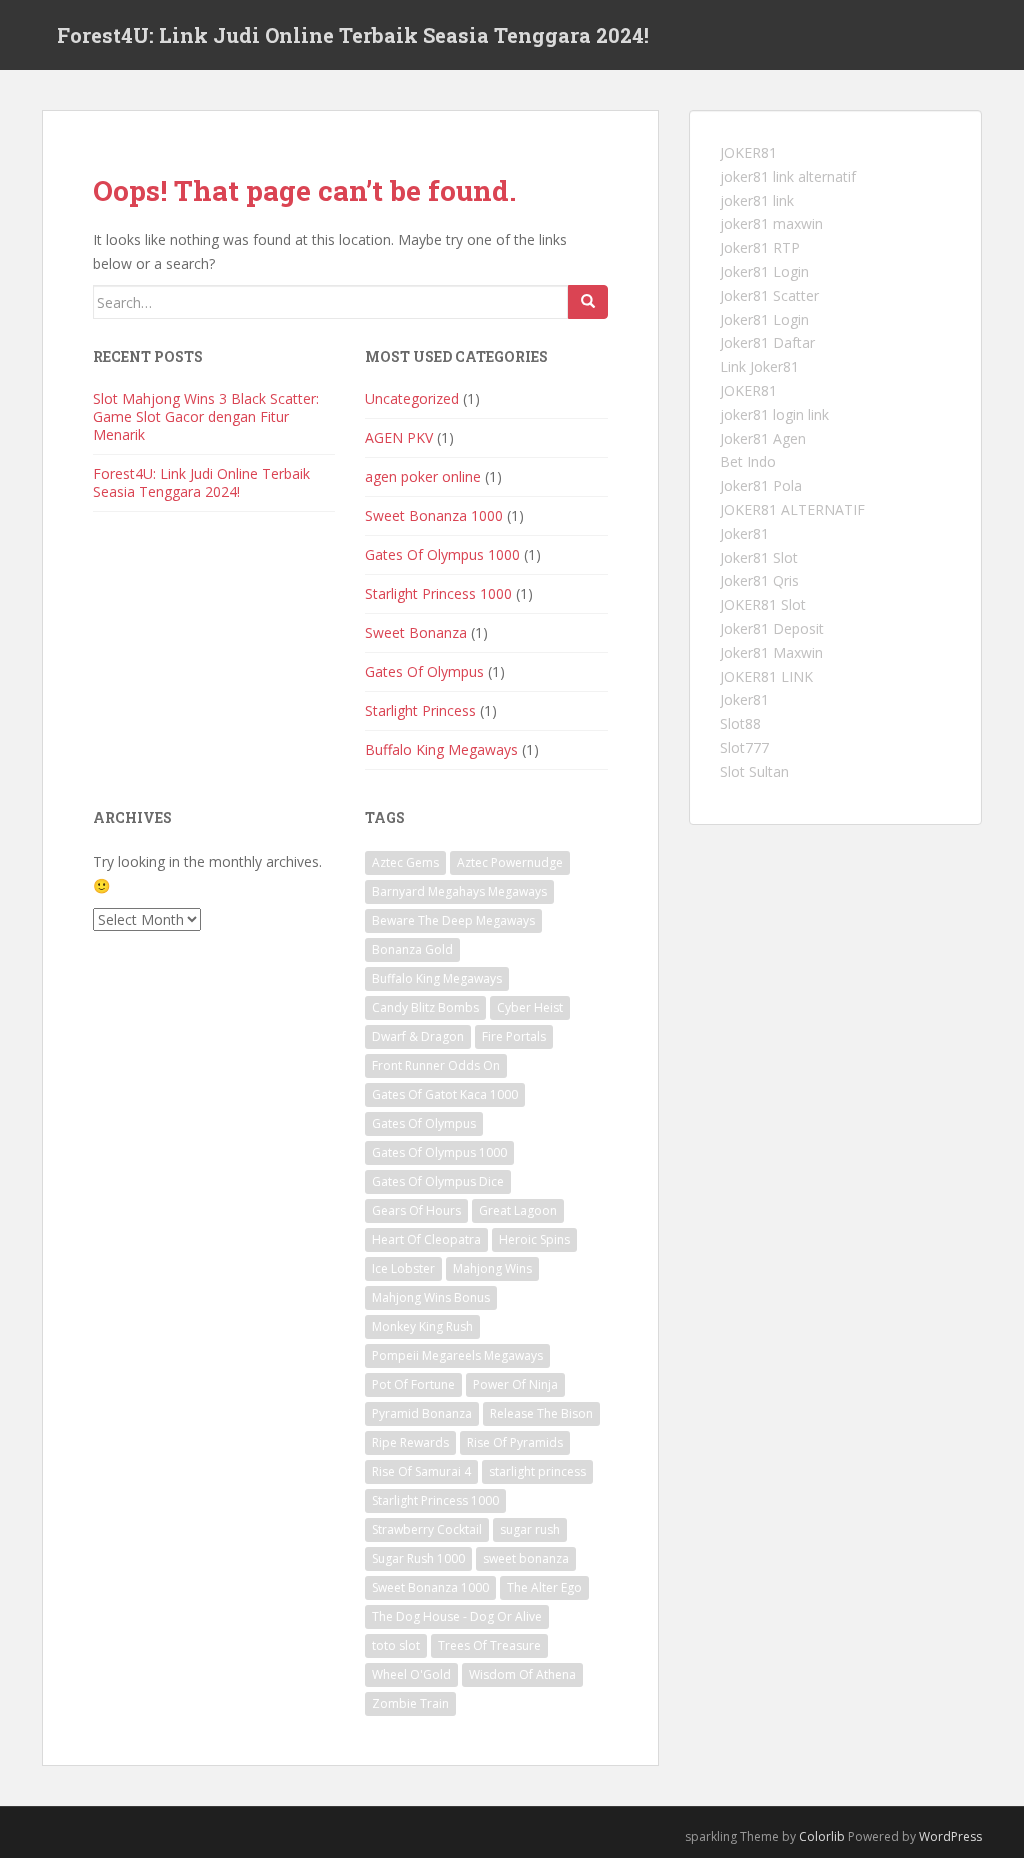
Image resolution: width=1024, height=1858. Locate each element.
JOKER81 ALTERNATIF (792, 509)
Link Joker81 (759, 366)
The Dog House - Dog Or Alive (457, 1616)
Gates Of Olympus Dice (438, 1181)
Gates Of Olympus (424, 671)
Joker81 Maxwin (771, 652)
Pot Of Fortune (413, 1384)
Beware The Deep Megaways (453, 920)
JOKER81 (748, 152)
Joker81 (744, 533)
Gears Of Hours (416, 1210)
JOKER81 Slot (763, 604)
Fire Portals (514, 1036)
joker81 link (757, 200)
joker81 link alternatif (788, 176)
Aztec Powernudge (510, 862)
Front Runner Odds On (436, 1065)
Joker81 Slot (759, 557)
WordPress (950, 1836)
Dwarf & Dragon (418, 1036)
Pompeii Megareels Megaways (457, 1355)
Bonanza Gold (412, 949)
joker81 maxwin (771, 223)
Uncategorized (412, 398)
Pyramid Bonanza (422, 1413)
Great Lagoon (518, 1210)
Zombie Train (410, 1703)
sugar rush (530, 1529)
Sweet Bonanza (416, 632)
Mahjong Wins (492, 1268)
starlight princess (537, 1471)
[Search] (588, 302)
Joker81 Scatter (769, 295)
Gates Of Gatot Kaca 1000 (445, 1094)
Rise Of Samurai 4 (421, 1471)
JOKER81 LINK (766, 676)
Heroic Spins (534, 1239)
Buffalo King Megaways (441, 749)
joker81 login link (774, 414)
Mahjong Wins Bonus (431, 1297)
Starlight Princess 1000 (438, 593)
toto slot (396, 1645)
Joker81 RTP (760, 247)
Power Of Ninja (515, 1384)
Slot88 (740, 723)
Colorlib (822, 1836)
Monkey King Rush (422, 1326)
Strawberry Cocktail (427, 1529)
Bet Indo (748, 461)
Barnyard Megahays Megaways (459, 891)
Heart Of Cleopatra (426, 1239)
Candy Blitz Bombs (425, 1007)
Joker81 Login (764, 271)
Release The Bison (541, 1413)
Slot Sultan (754, 771)
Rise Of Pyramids (515, 1442)
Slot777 (744, 747)
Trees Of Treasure (489, 1645)
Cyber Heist (530, 1007)
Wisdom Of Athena (522, 1674)
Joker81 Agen (763, 438)
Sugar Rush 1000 (418, 1558)
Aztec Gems (405, 862)
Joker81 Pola (761, 485)
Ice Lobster (403, 1268)
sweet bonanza (526, 1558)
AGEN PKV (399, 437)
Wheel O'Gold (411, 1674)
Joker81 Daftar (767, 342)
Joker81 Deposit (772, 628)
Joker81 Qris (759, 580)
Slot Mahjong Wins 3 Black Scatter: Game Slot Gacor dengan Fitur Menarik (206, 416)
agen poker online (423, 476)
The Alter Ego (544, 1587)
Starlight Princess (420, 710)
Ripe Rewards (410, 1442)
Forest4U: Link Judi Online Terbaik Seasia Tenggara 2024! (353, 35)
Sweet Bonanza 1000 (434, 515)
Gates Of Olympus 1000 (442, 554)
